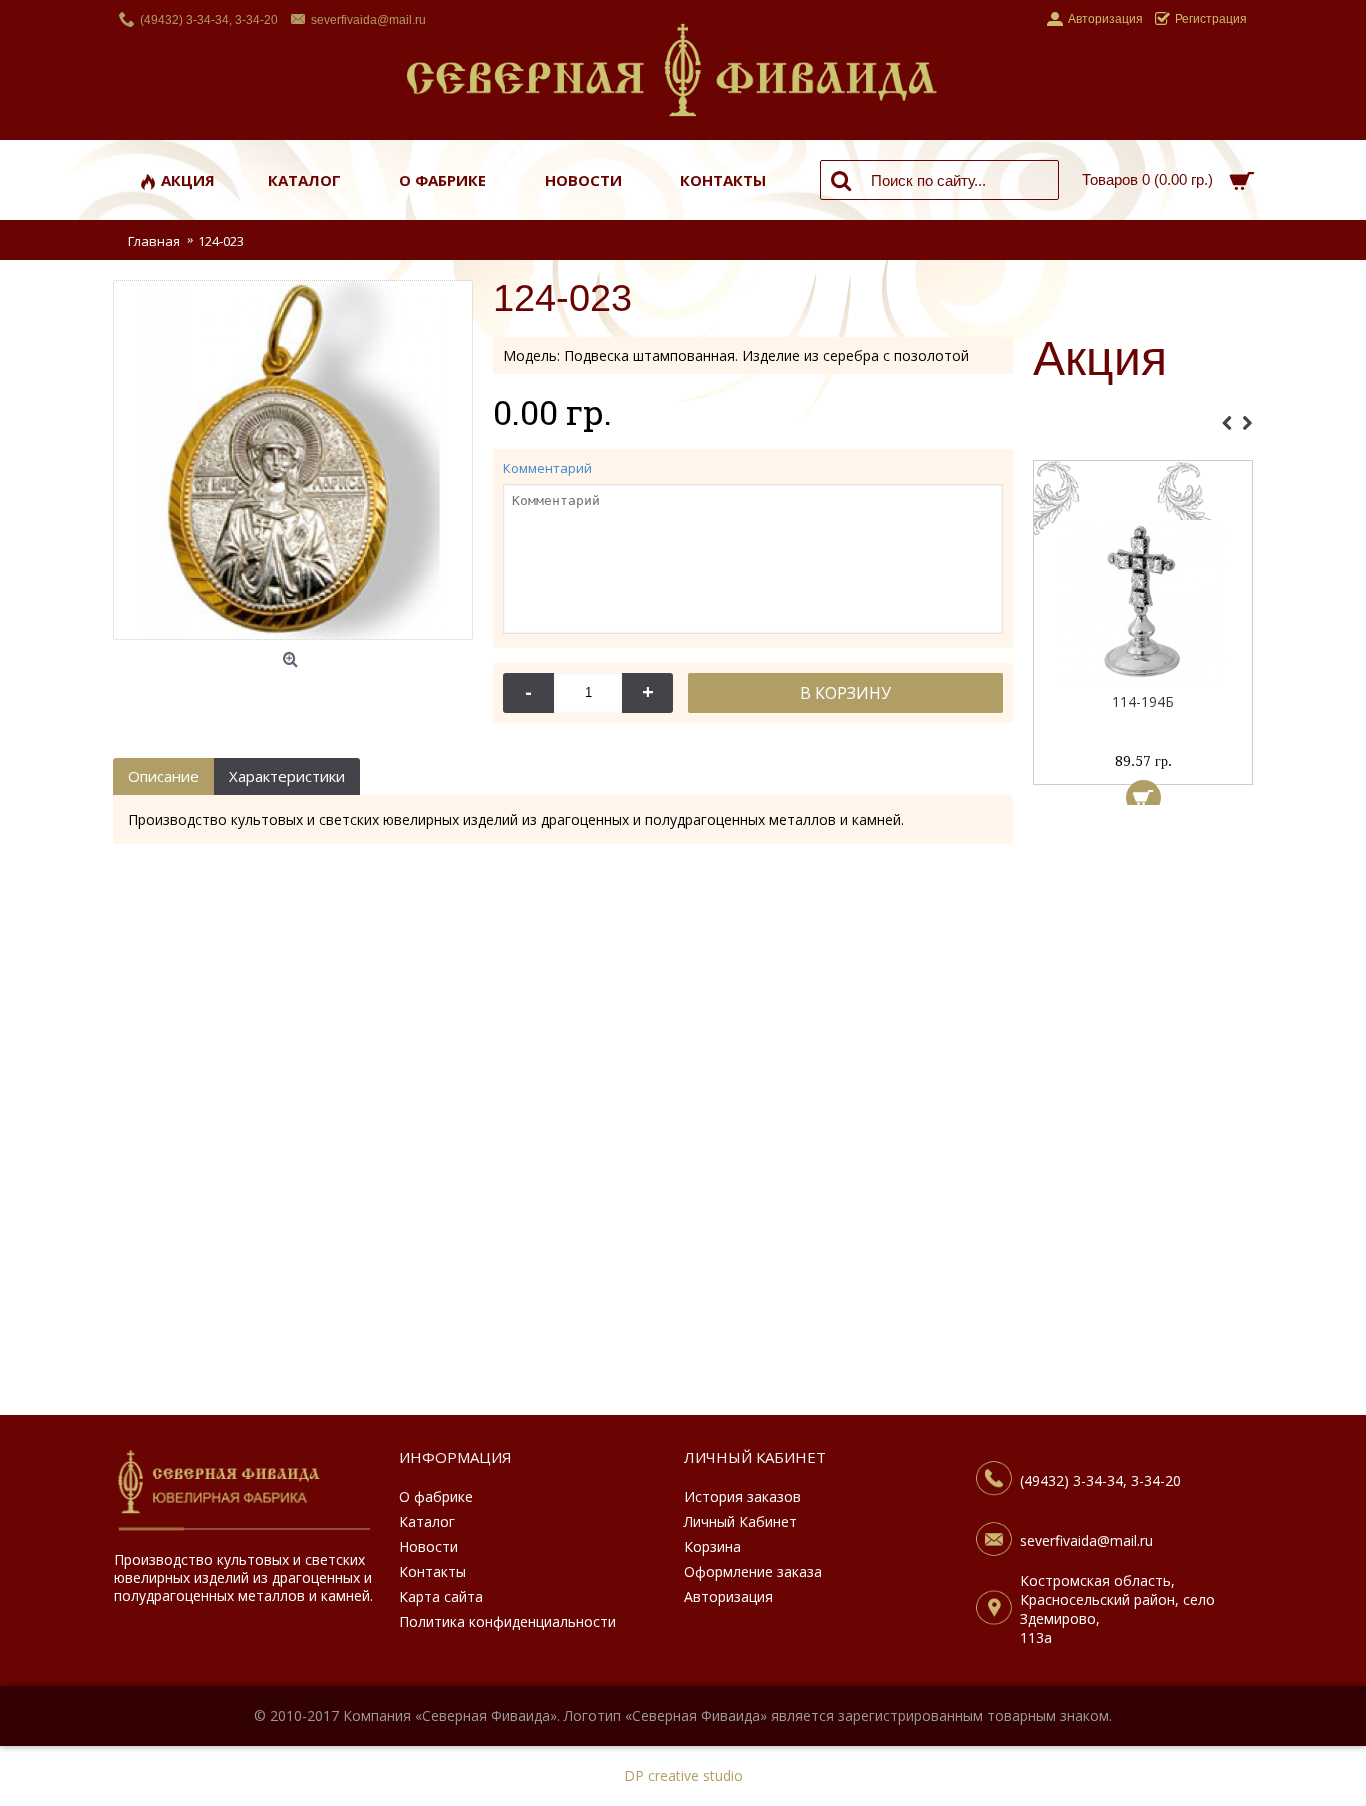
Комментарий (547, 468)
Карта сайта (441, 1596)
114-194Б (1143, 701)
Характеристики (287, 776)
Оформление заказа (753, 1571)
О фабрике (436, 1496)
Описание (163, 776)
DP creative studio (683, 1775)
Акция (1100, 360)
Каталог (427, 1521)
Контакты (432, 1571)
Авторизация (728, 1596)
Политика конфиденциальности (507, 1621)
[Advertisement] (1143, 1115)
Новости (428, 1546)
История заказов (742, 1496)
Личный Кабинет (740, 1521)
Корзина (712, 1546)
